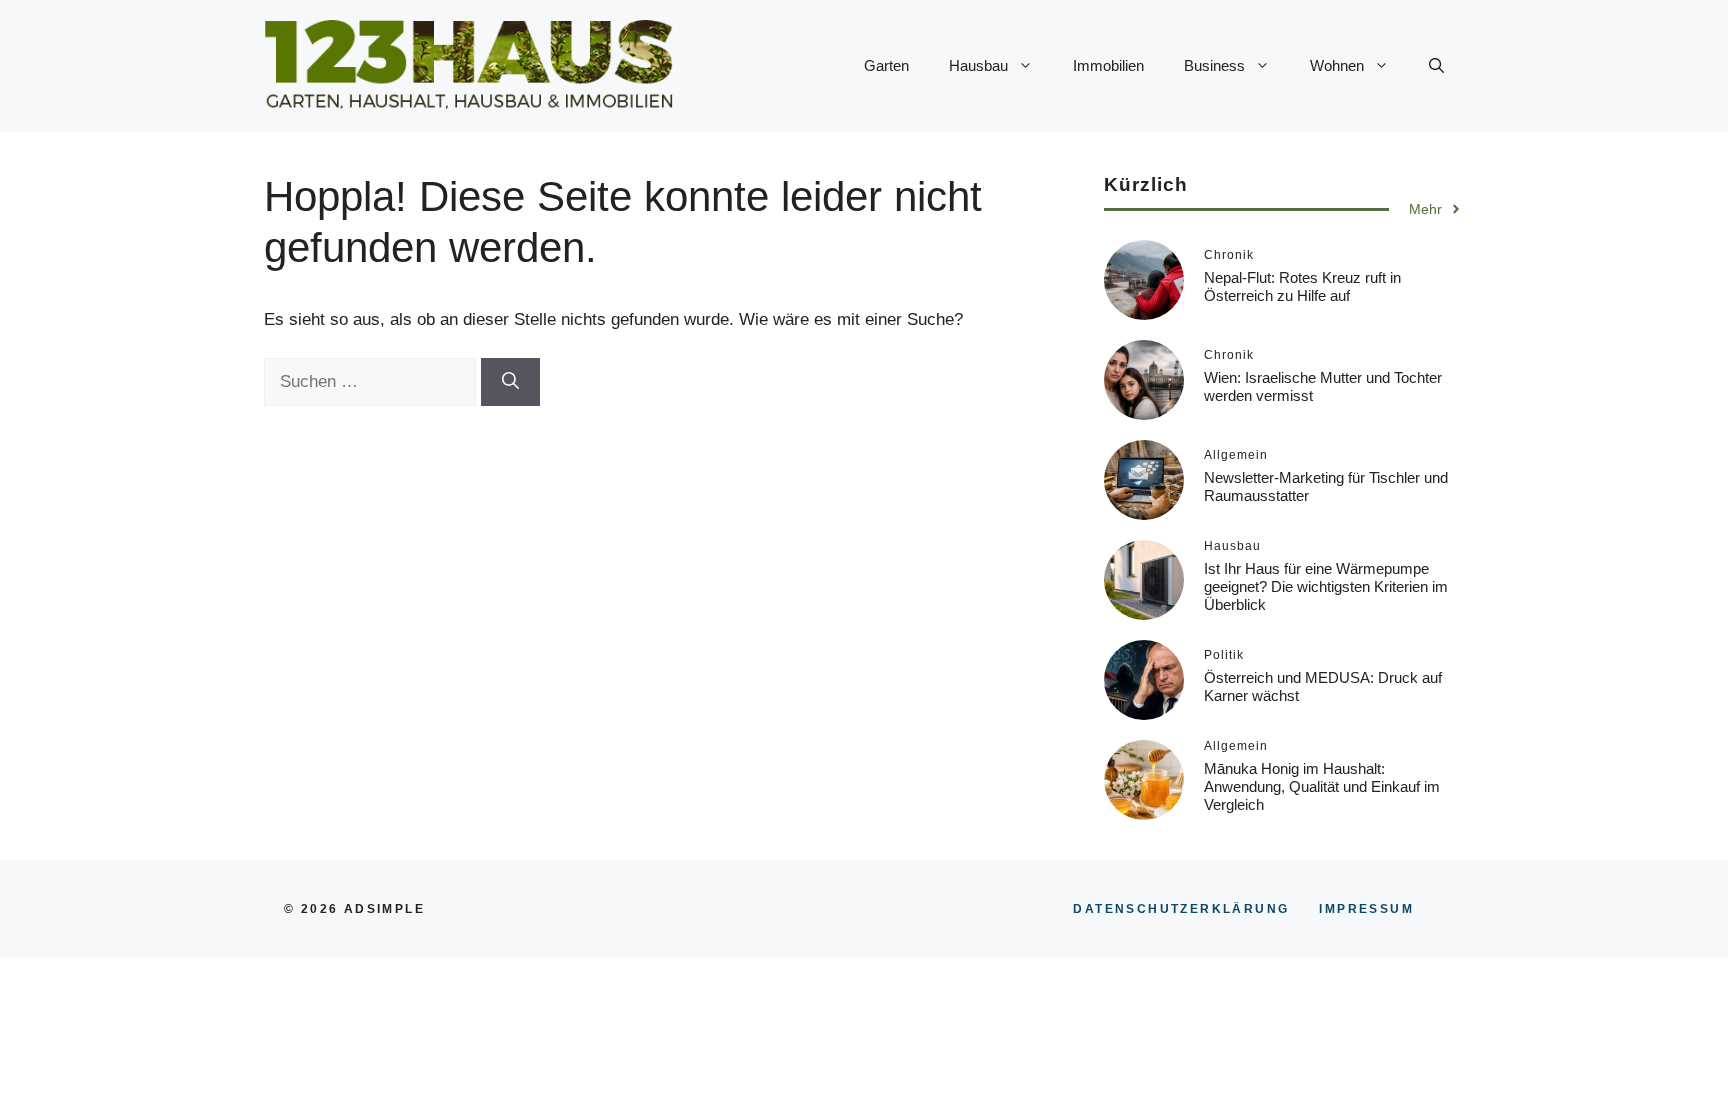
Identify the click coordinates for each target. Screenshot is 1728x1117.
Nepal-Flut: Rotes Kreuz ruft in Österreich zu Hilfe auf (1302, 286)
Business (1214, 65)
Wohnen (1337, 65)
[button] (1436, 66)
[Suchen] (510, 382)
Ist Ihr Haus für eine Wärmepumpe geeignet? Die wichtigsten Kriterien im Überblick (1326, 586)
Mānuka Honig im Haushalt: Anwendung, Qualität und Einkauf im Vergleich (1322, 786)
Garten (886, 65)
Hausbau (978, 65)
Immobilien (1108, 65)
